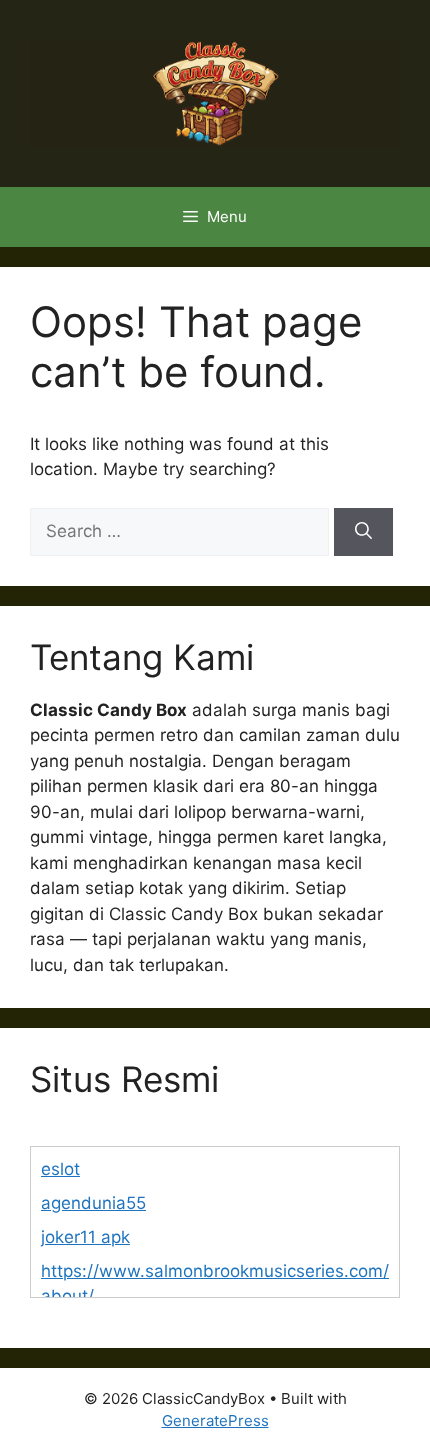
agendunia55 (93, 1203)
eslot (60, 1169)
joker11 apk (85, 1237)
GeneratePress (215, 1420)
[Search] (363, 532)
